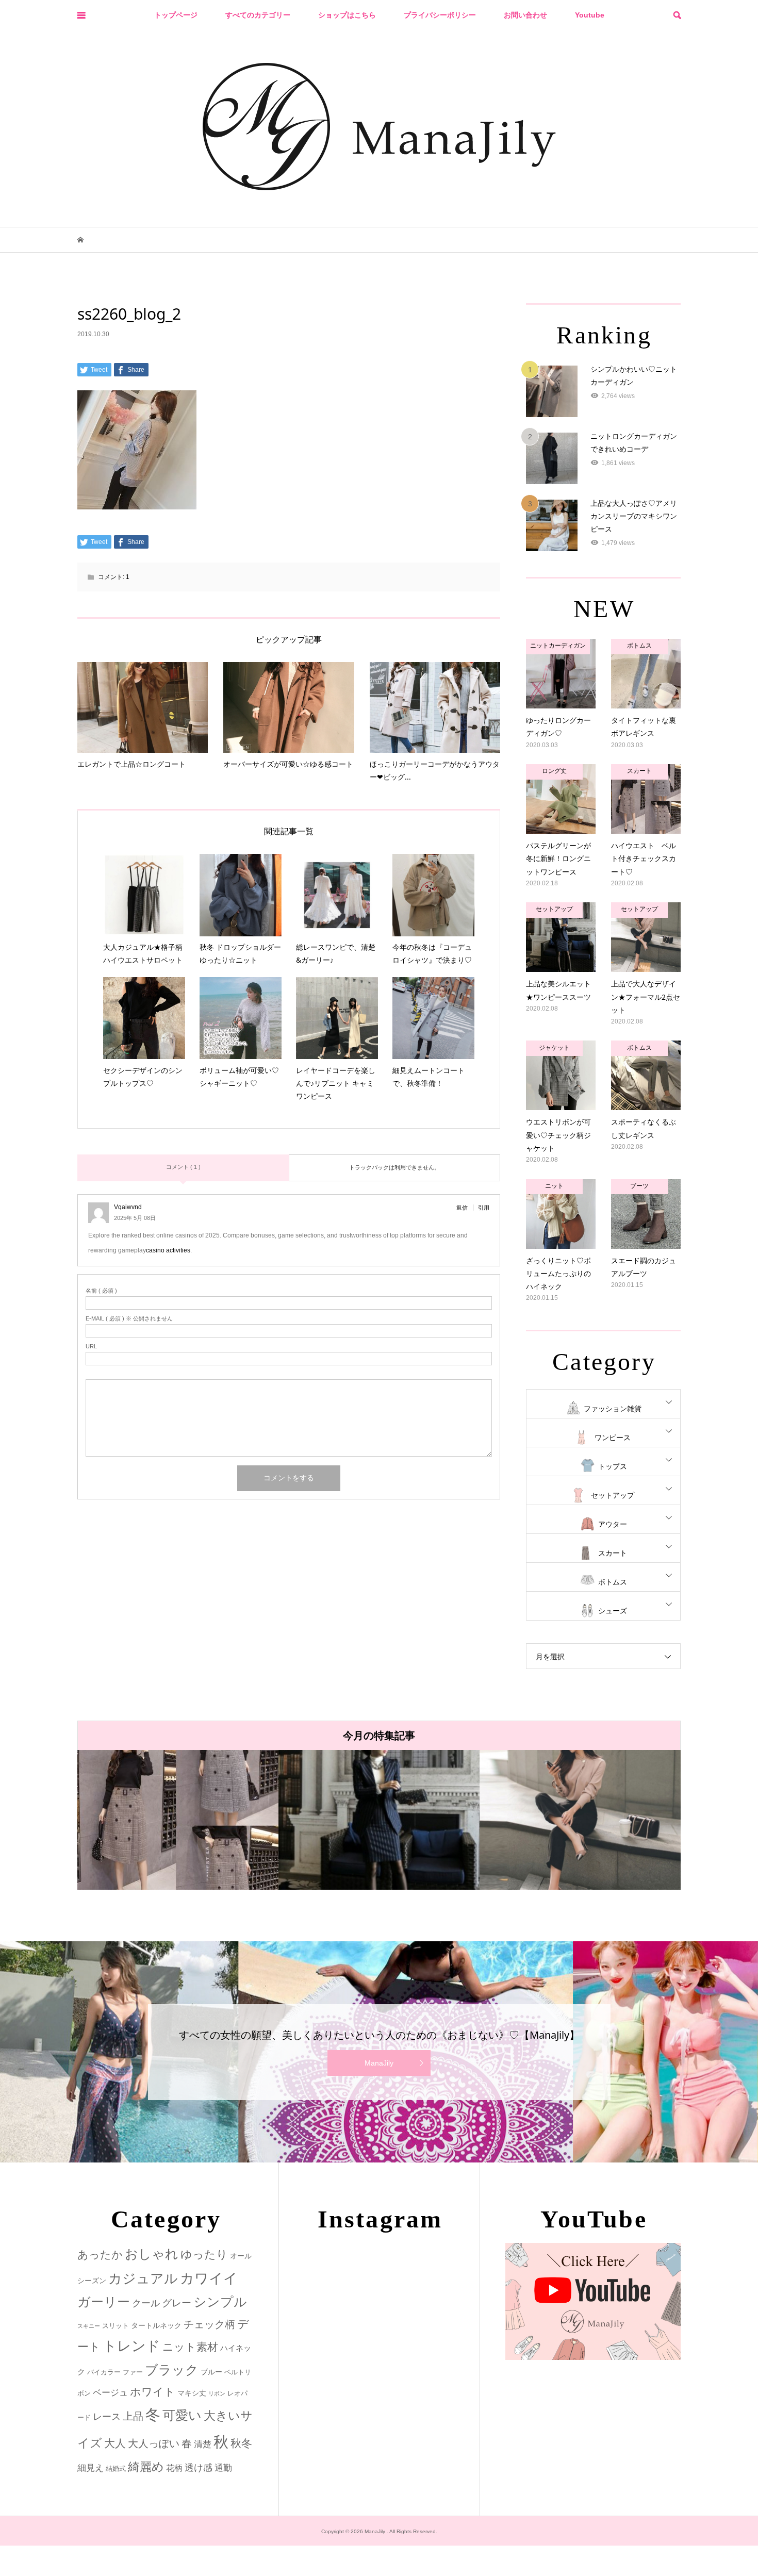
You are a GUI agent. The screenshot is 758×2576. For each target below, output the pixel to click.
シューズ (613, 1611)
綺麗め (146, 2467)
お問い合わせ (525, 15)
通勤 (223, 2468)
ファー (133, 2372)
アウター (613, 1524)
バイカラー (104, 2372)
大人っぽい (154, 2443)
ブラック (172, 2370)
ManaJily (379, 2063)
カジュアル (143, 2278)
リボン (217, 2393)
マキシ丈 (192, 2393)
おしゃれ (152, 2254)
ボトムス (613, 1582)
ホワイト (153, 2392)
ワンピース (613, 1438)
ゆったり (204, 2255)
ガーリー (104, 2302)
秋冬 (241, 2443)
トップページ (176, 15)
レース (107, 2417)
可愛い (182, 2415)
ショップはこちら (347, 15)
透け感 (199, 2468)
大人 (115, 2443)
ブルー (211, 2372)
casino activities (168, 1250)
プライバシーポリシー (440, 15)
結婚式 (116, 2468)
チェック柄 (209, 2324)
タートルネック (156, 2325)
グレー (177, 2303)
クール (146, 2303)
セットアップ (613, 1495)
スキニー (89, 2326)
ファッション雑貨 (613, 1409)
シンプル (220, 2302)
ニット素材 (190, 2347)
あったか (100, 2255)
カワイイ (209, 2278)
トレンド (131, 2346)
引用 (484, 1208)
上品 (133, 2416)
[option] (178, 1820)
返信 (462, 1208)
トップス (613, 1466)
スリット (116, 2326)
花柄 (174, 2468)
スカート (613, 1553)
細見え (90, 2468)
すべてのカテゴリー (258, 15)
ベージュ (110, 2393)
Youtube (590, 15)
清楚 (203, 2444)
